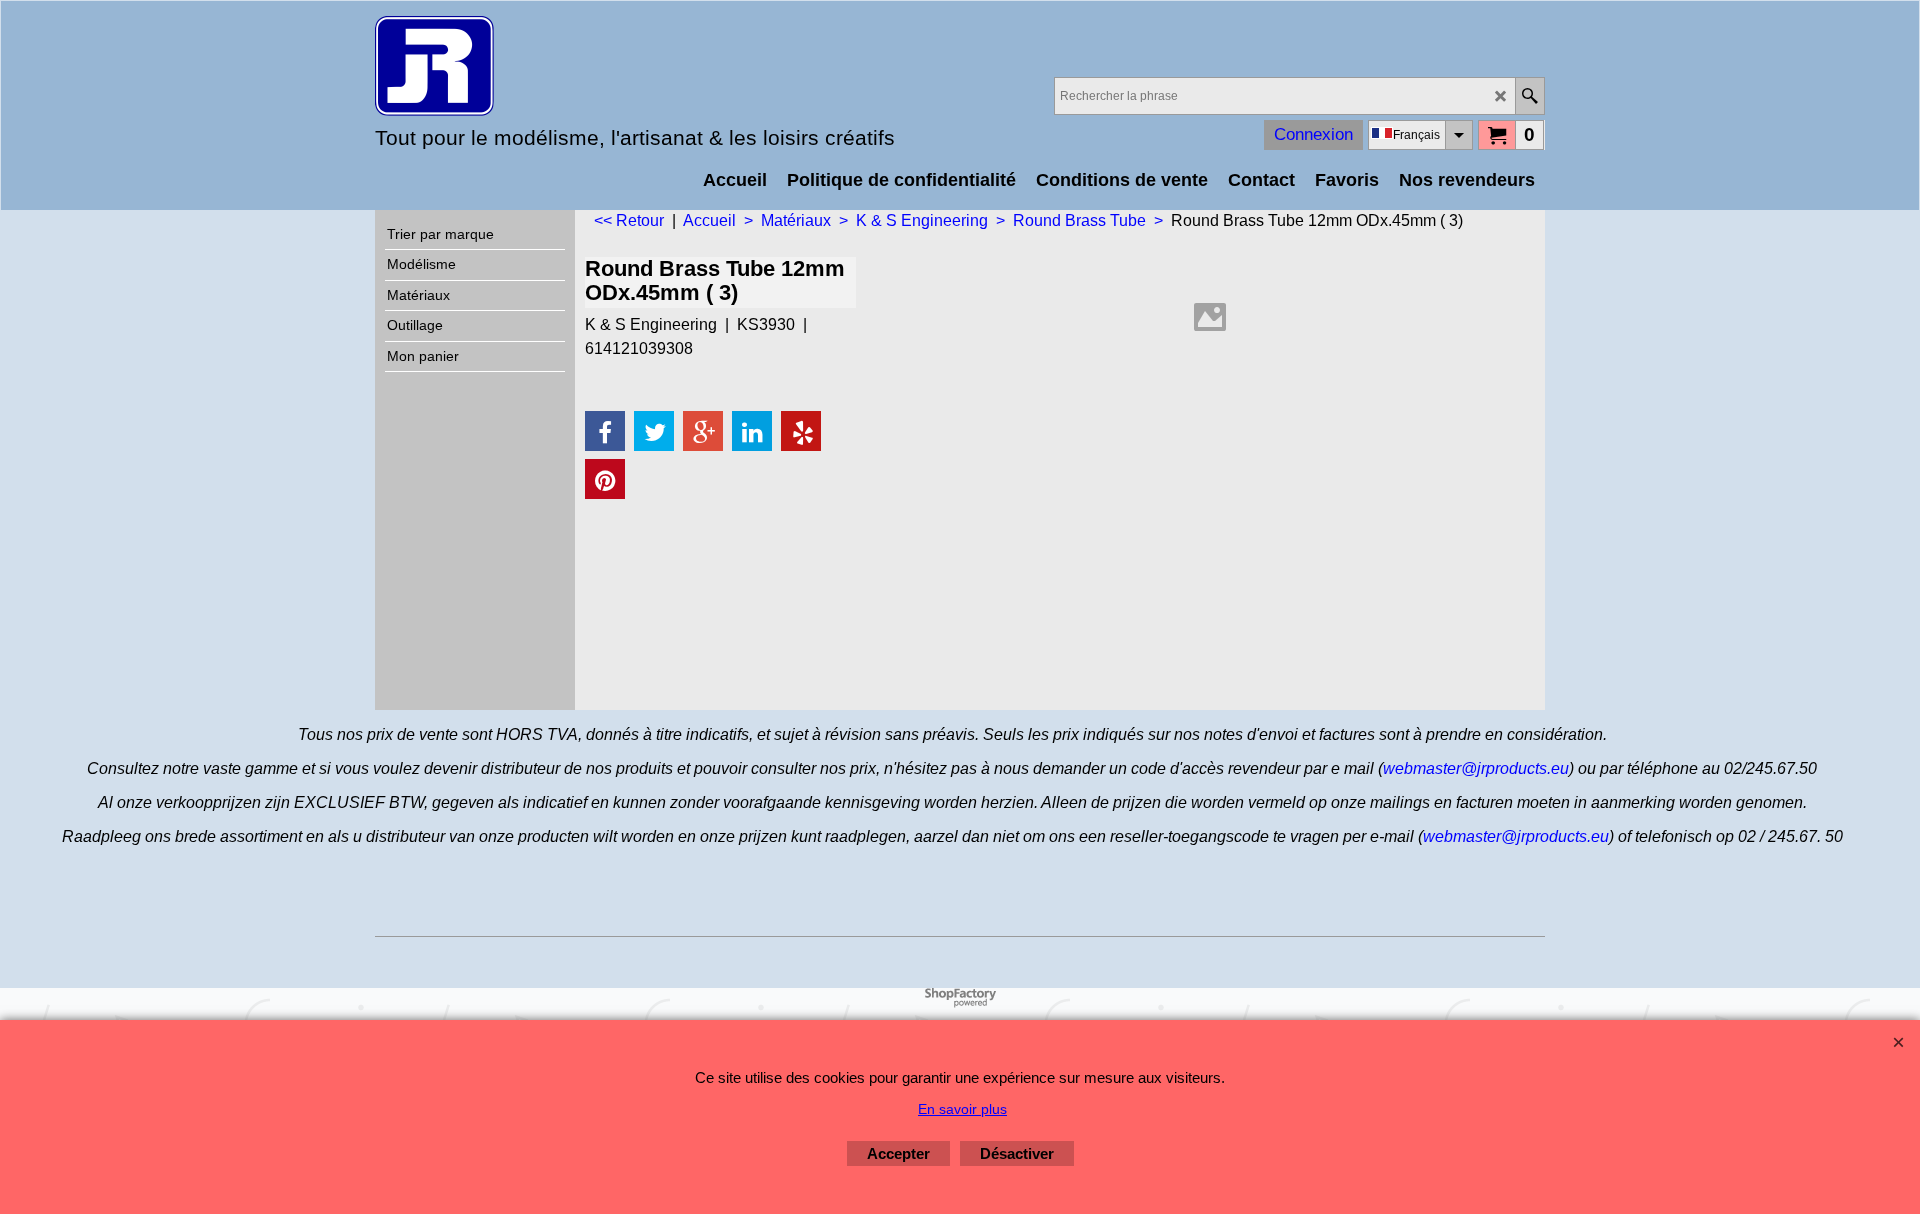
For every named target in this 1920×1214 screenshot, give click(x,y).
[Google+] (703, 431)
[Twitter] (654, 431)
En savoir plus (962, 1109)
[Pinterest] (605, 479)
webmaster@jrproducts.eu (1476, 768)
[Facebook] (605, 431)
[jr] (550, 66)
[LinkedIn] (752, 431)
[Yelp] (801, 431)
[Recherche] (1529, 96)
